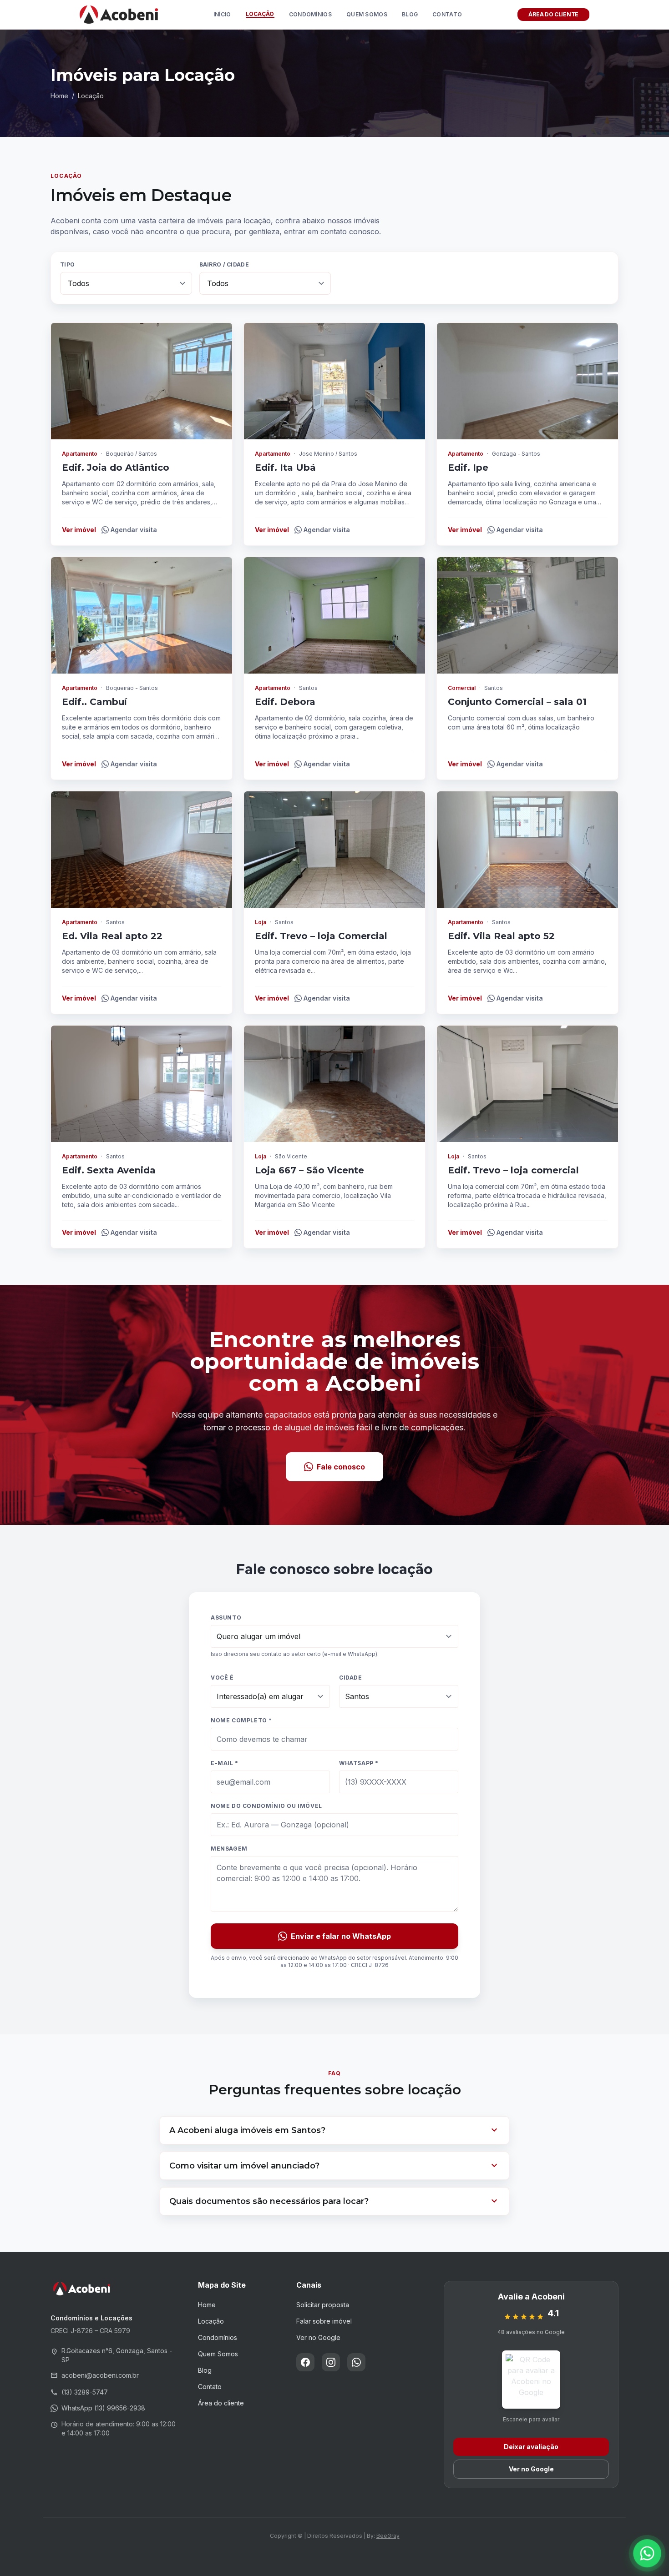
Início (222, 15)
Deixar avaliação (531, 2447)
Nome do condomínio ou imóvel (266, 1806)
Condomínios (310, 15)
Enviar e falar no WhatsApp (341, 1936)
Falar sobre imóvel (324, 2321)
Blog (410, 15)
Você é (222, 1678)
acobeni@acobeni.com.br (95, 2375)
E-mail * (225, 1763)
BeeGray (388, 2536)
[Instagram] (331, 2362)
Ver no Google (318, 2337)
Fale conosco (341, 1467)
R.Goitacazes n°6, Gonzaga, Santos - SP (111, 2355)
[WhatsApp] (356, 2362)
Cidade (351, 1678)
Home (59, 96)
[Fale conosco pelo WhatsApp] (647, 2553)
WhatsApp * (359, 1763)
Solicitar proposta (323, 2305)
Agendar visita (134, 530)
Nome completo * (241, 1720)
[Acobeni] (119, 15)
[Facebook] (305, 2362)
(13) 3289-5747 (79, 2392)
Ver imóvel (79, 530)
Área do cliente (221, 2403)
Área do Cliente (553, 14)
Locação (260, 14)
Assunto (226, 1618)
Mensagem (229, 1849)
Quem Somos (367, 15)
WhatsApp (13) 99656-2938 (103, 2408)
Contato (447, 15)
